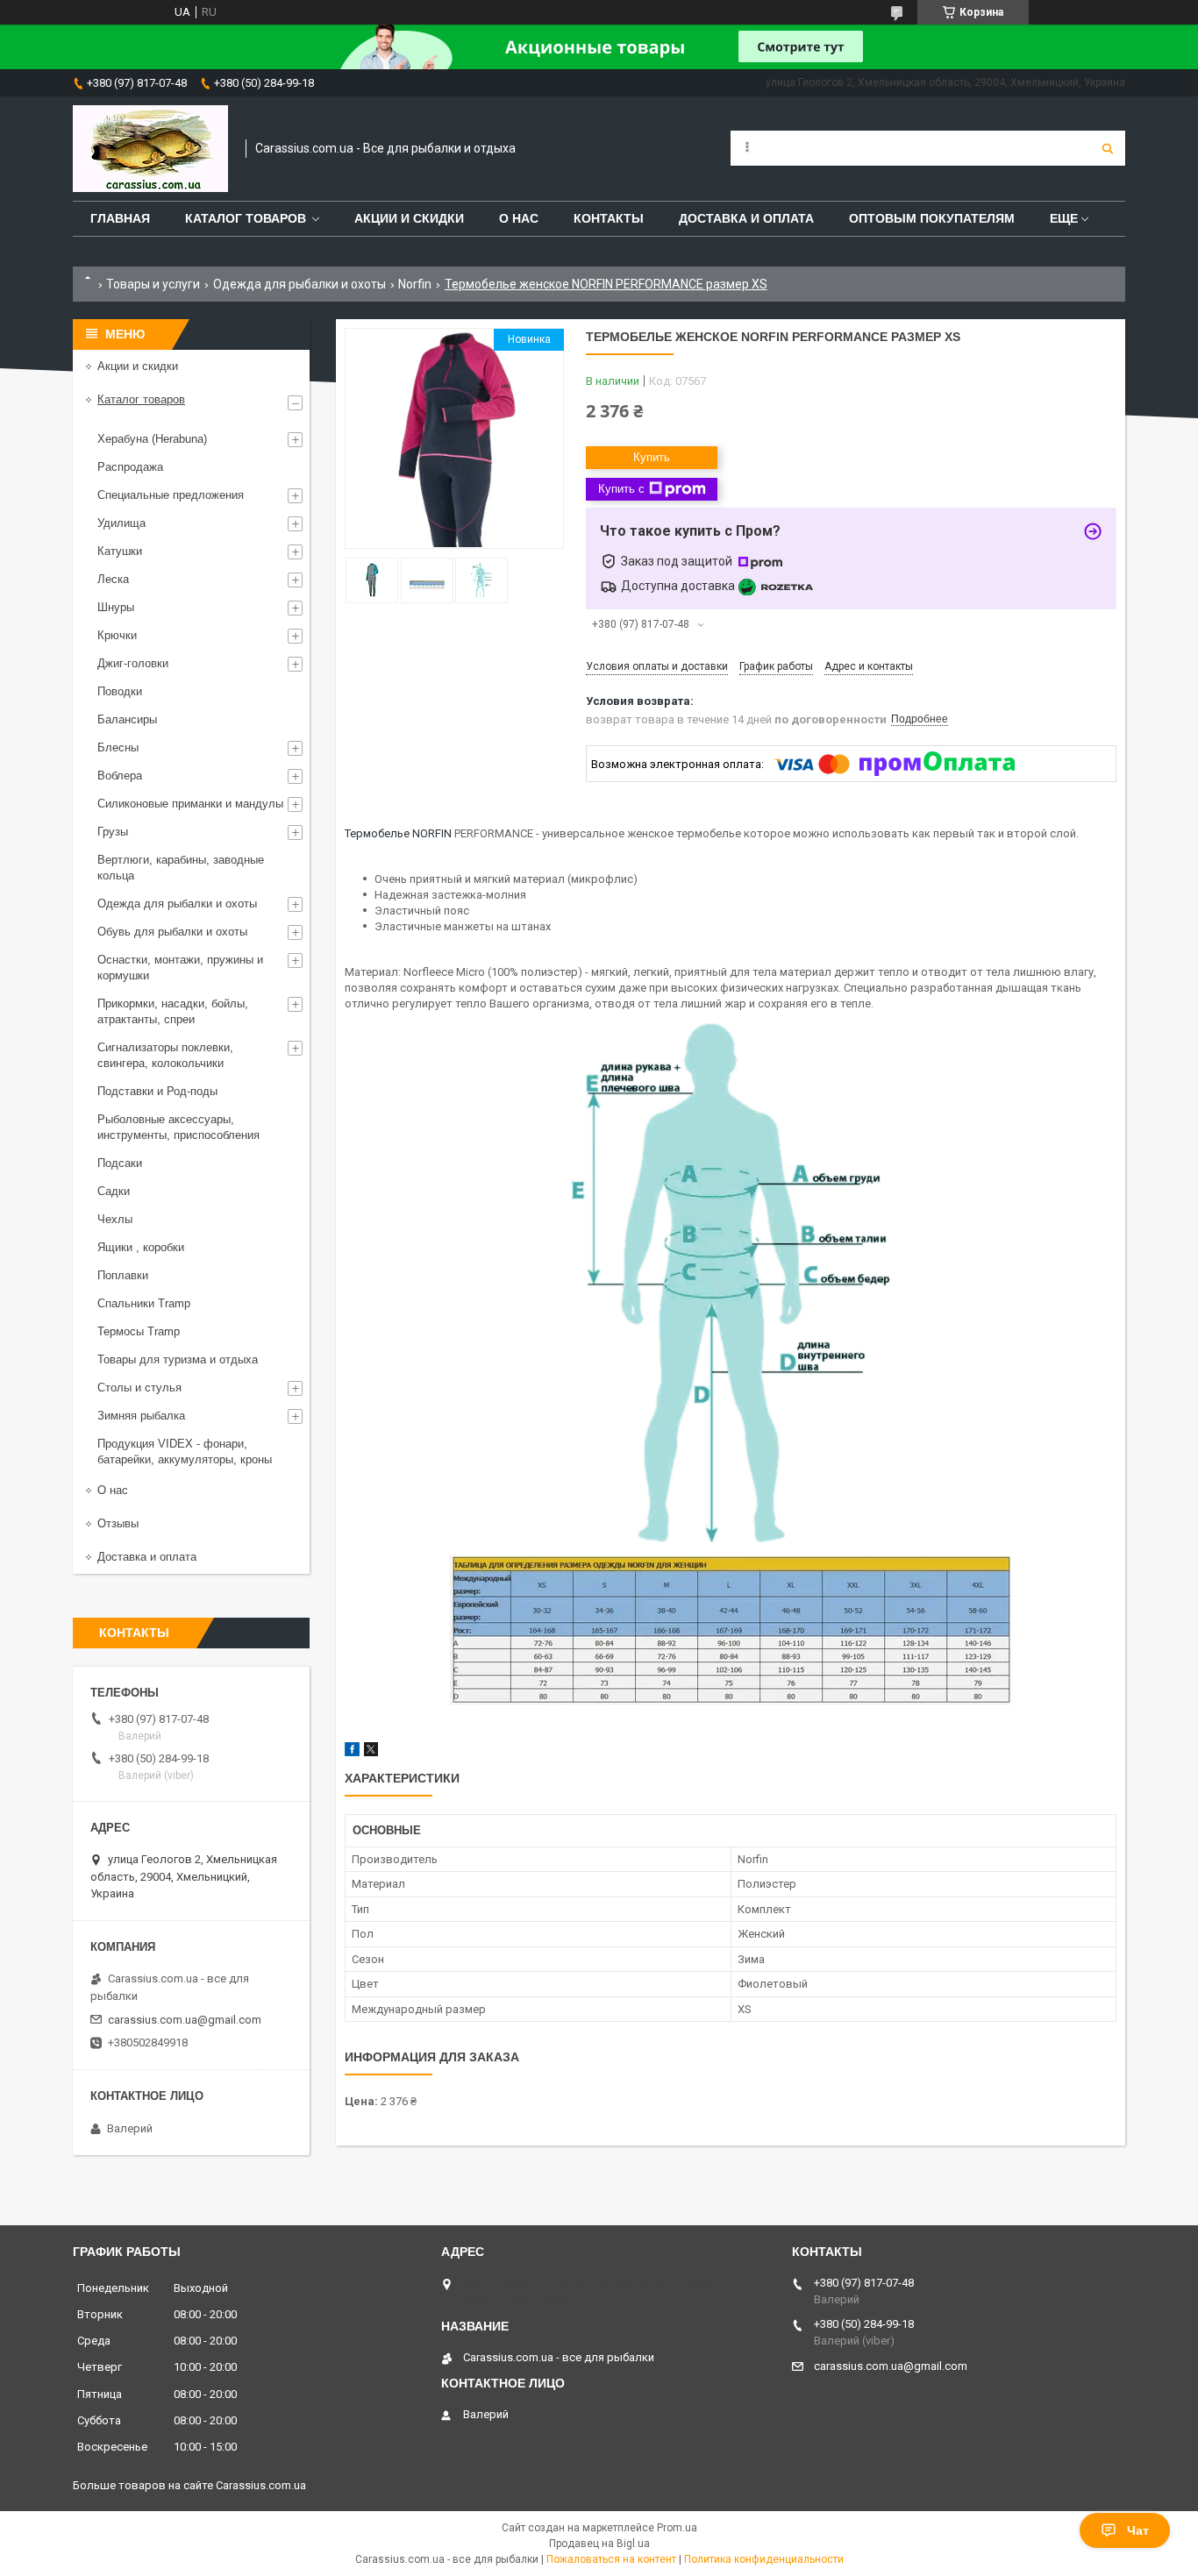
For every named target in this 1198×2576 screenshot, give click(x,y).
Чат (1138, 2530)
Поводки (120, 691)
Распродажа (130, 467)
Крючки (117, 635)
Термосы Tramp (139, 1331)
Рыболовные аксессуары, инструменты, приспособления (178, 1127)
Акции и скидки (409, 218)
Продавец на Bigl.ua (599, 2544)
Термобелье (377, 833)
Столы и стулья (139, 1388)
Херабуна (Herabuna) (152, 439)
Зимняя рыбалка (141, 1416)
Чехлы (115, 1219)
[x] (371, 1752)
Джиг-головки (133, 663)
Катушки (120, 551)
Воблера (120, 776)
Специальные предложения (171, 495)
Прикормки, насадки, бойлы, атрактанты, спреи (173, 1011)
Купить (652, 457)
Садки (114, 1191)
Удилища (121, 523)
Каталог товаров (246, 218)
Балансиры (127, 719)
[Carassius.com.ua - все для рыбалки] (150, 149)
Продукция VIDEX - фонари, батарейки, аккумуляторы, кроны (185, 1452)
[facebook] (352, 1752)
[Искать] (1108, 148)
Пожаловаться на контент (611, 2559)
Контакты (609, 218)
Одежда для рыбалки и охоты (299, 284)
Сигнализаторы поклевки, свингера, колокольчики (165, 1055)
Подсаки (120, 1163)
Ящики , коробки (141, 1247)
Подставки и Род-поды (157, 1091)
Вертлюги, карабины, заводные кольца (181, 868)
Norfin (415, 284)
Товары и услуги (153, 284)
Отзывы (118, 1523)
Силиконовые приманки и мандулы (190, 804)
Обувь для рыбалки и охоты (172, 932)
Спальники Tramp (144, 1303)
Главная (120, 218)
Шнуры (116, 607)
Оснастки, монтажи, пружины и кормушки (180, 968)
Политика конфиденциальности (764, 2559)
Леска (113, 579)
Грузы (113, 832)
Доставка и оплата (746, 218)
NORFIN (432, 833)
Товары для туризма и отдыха (178, 1359)
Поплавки (123, 1275)
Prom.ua (677, 2528)
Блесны (118, 747)
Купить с (621, 489)
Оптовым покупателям (932, 218)
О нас (519, 218)
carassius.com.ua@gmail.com (185, 2020)
